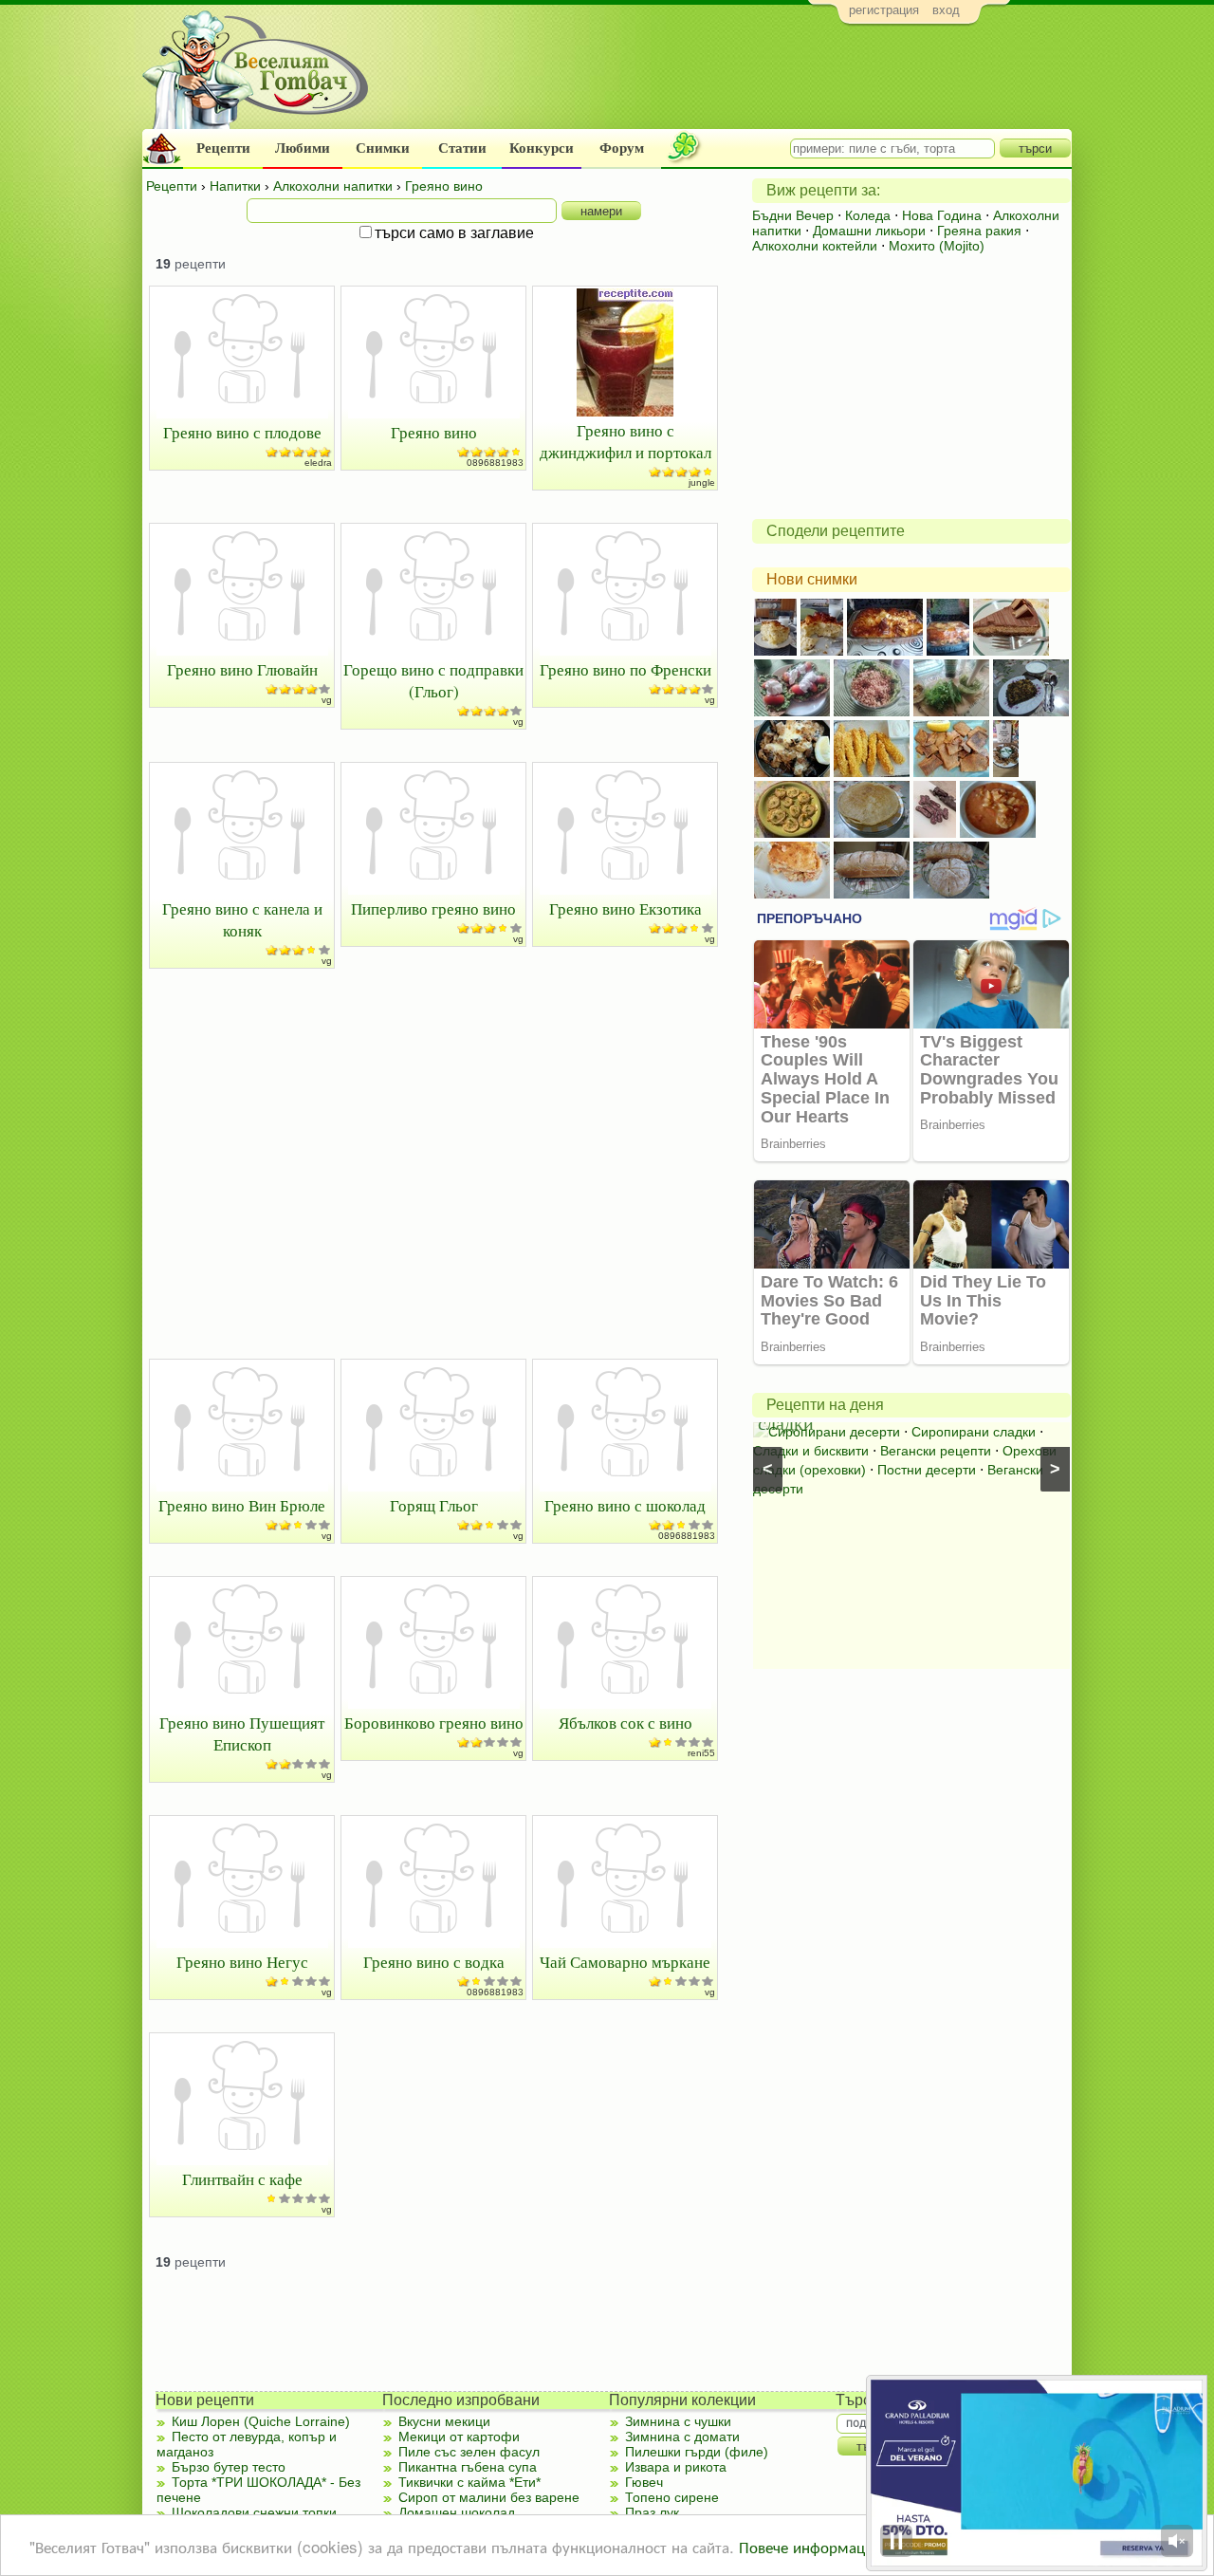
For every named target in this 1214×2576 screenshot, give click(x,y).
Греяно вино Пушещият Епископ (242, 1733)
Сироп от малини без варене (489, 2497)
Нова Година (942, 215)
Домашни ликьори (869, 231)
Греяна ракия (979, 231)
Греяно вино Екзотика (625, 908)
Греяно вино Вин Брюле (242, 1505)
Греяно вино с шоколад (625, 1505)
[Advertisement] (726, 82)
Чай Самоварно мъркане (625, 1962)
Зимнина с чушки (678, 2421)
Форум (622, 148)
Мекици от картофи (459, 2437)
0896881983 (495, 463)
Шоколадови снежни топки (254, 2512)
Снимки (383, 148)
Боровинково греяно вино (434, 1723)
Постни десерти (927, 1470)
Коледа (868, 215)
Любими (303, 148)
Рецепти (223, 148)
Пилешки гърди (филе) (697, 2452)
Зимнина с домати (682, 2437)
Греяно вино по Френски (625, 669)
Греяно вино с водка (434, 1962)
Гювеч (644, 2482)
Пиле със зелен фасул (469, 2452)
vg (327, 700)
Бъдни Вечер (793, 215)
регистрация (884, 10)
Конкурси (542, 148)
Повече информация (810, 2546)
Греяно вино (434, 432)
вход (946, 10)
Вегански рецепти (936, 1451)
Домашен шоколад (457, 2512)
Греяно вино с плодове (242, 432)
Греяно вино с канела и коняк (242, 919)
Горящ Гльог (434, 1505)
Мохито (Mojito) (937, 246)
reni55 (701, 1753)
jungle (702, 482)
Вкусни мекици (444, 2421)
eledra (318, 463)
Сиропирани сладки (974, 1432)
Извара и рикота (676, 2467)
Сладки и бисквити (811, 1451)
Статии (462, 148)
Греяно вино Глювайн (242, 669)
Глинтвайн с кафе (242, 2179)
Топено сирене (672, 2497)
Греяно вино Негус (242, 1962)
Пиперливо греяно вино (433, 908)
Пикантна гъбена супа (468, 2467)
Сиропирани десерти (834, 1432)
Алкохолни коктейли (815, 246)
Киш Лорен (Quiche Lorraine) (261, 2421)
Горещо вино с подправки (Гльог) (433, 680)
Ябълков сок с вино (625, 1723)
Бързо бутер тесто (229, 2467)
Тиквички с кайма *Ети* (469, 2482)
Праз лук (652, 2512)
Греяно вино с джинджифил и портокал (625, 441)
